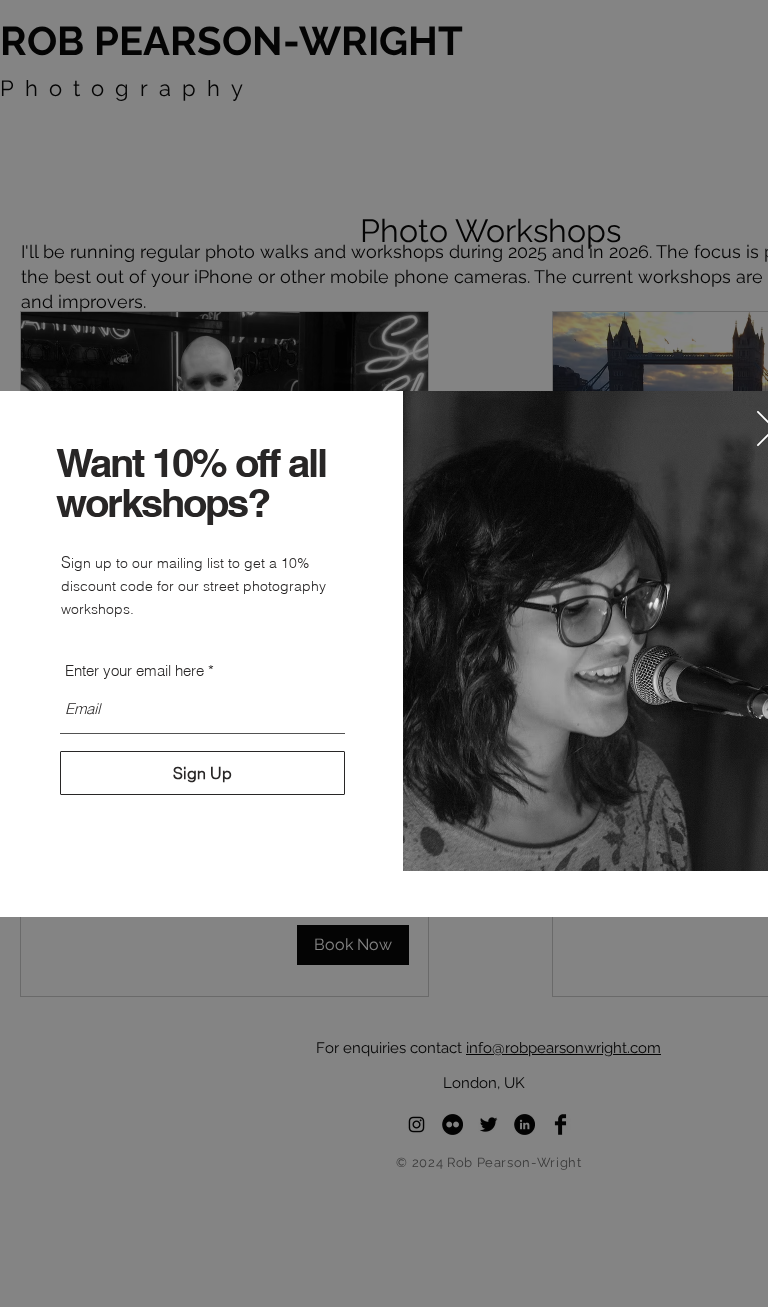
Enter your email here (134, 670)
